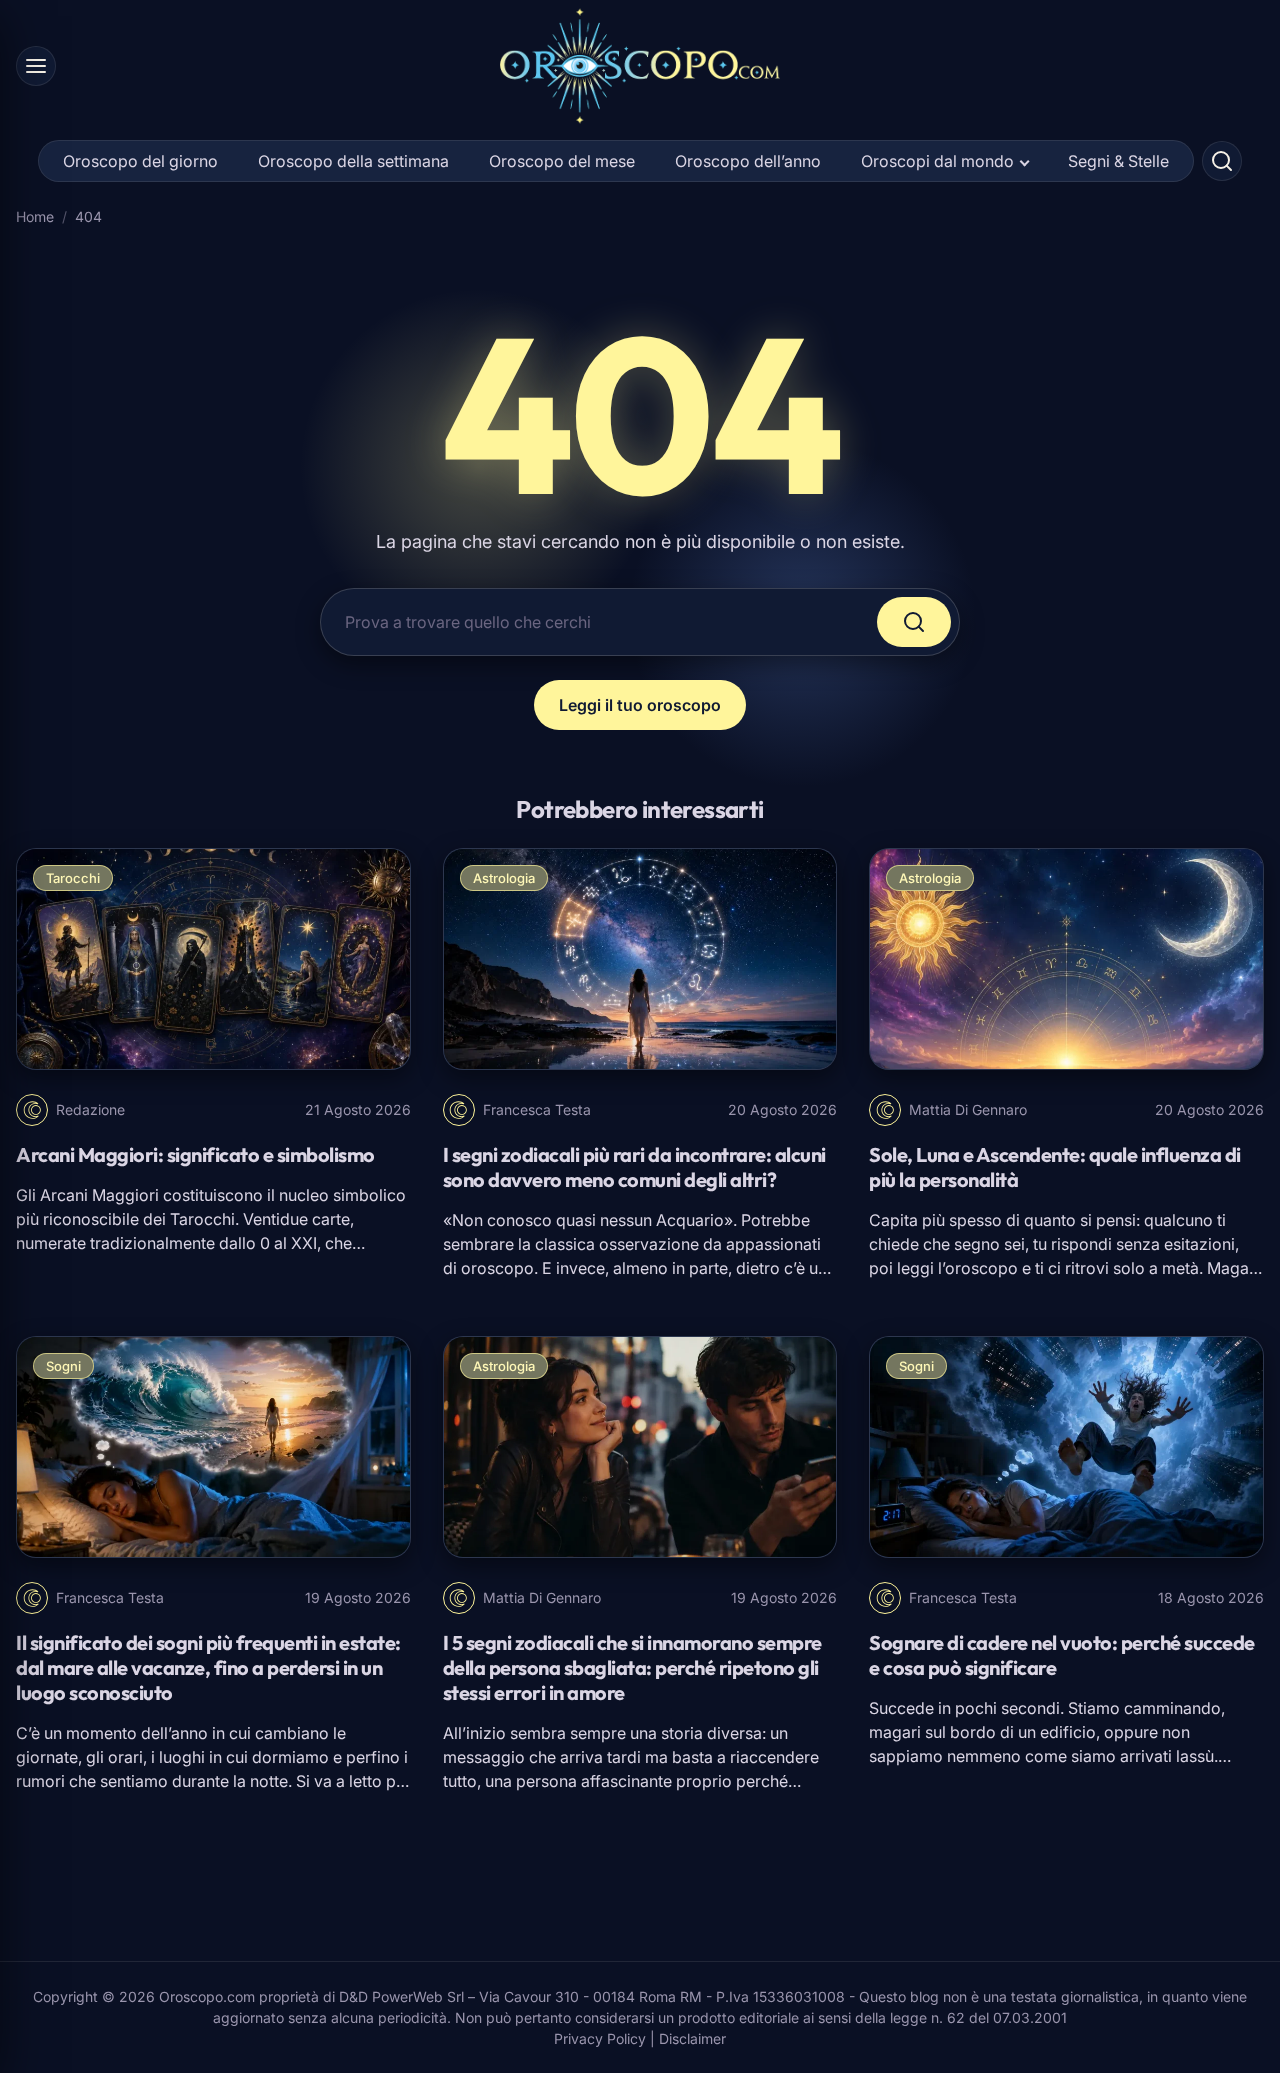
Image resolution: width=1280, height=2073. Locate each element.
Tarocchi (73, 878)
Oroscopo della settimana (353, 161)
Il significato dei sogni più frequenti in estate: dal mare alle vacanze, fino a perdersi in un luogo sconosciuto (208, 1667)
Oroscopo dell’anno (748, 161)
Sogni (63, 1366)
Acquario (690, 1220)
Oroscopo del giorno (140, 161)
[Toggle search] (1222, 161)
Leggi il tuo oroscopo (640, 705)
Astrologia (504, 878)
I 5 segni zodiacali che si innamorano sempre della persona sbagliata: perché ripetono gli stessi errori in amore (632, 1667)
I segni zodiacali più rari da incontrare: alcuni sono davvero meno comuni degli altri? (634, 1167)
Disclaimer (692, 2038)
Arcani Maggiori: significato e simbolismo (195, 1154)
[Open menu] (36, 66)
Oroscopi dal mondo (937, 161)
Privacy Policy (600, 2038)
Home (35, 216)
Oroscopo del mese (562, 161)
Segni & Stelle (1118, 161)
